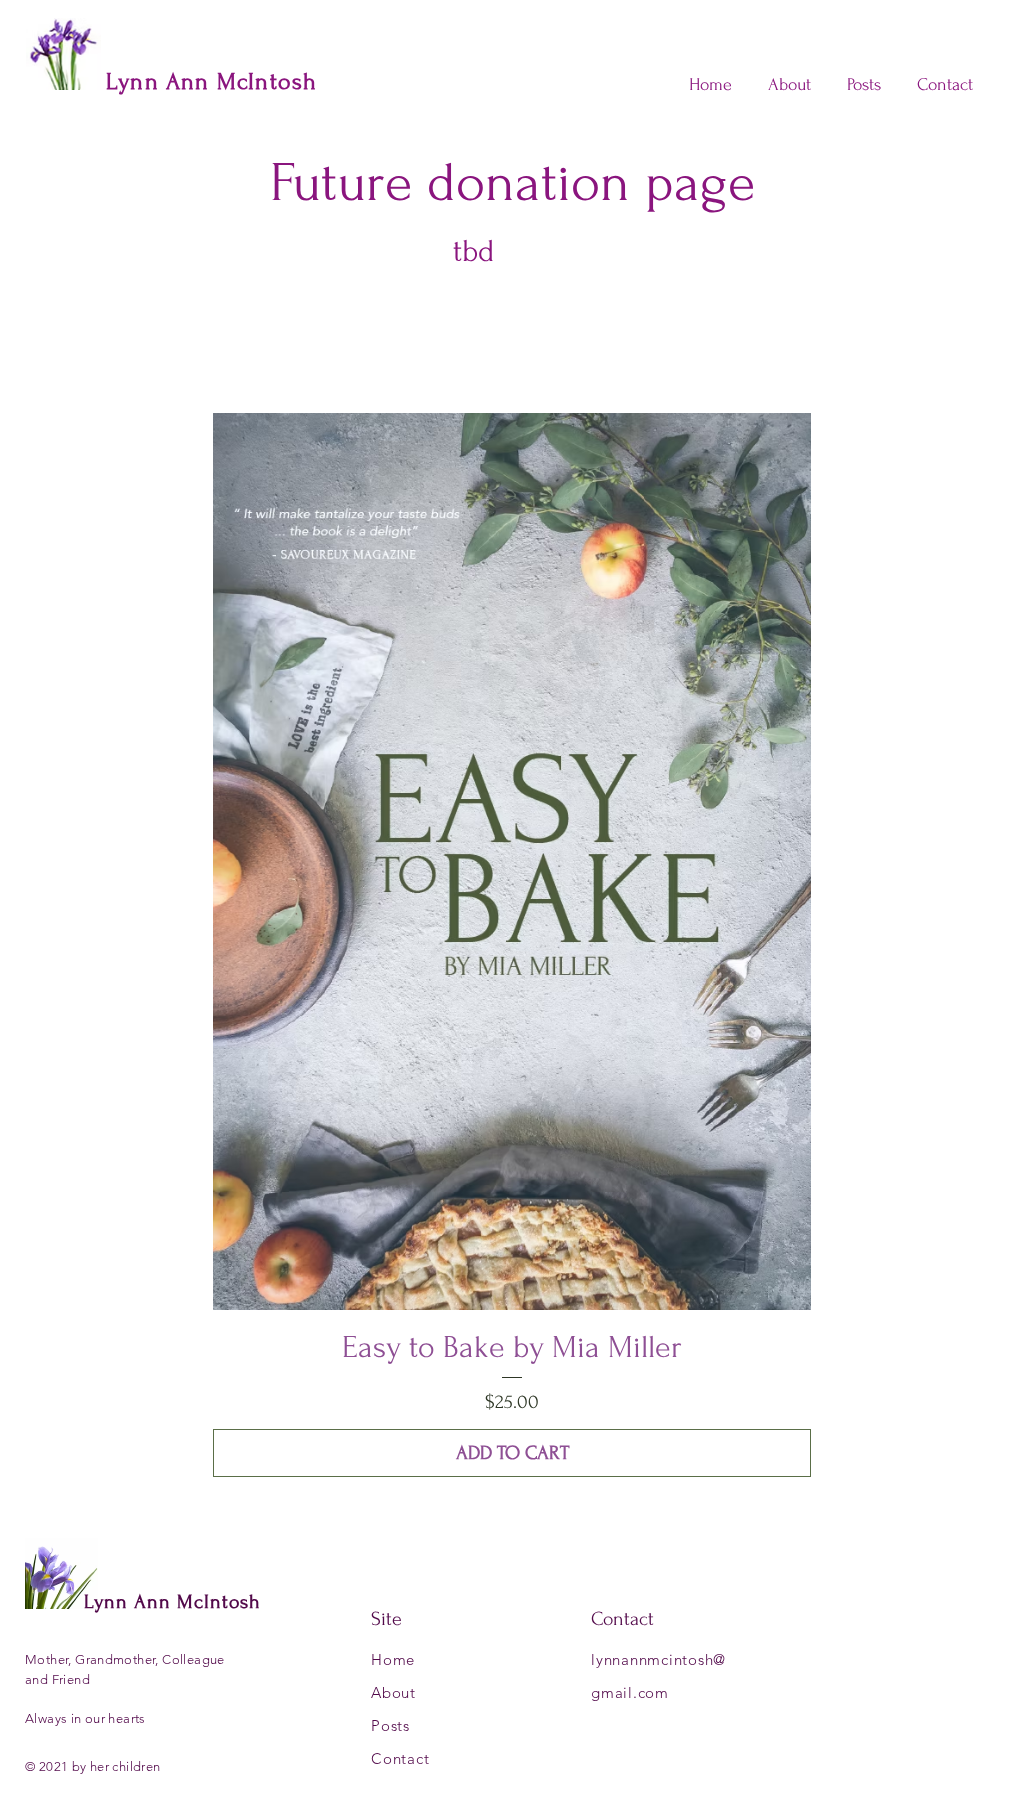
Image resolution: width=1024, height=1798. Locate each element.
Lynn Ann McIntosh (172, 1602)
